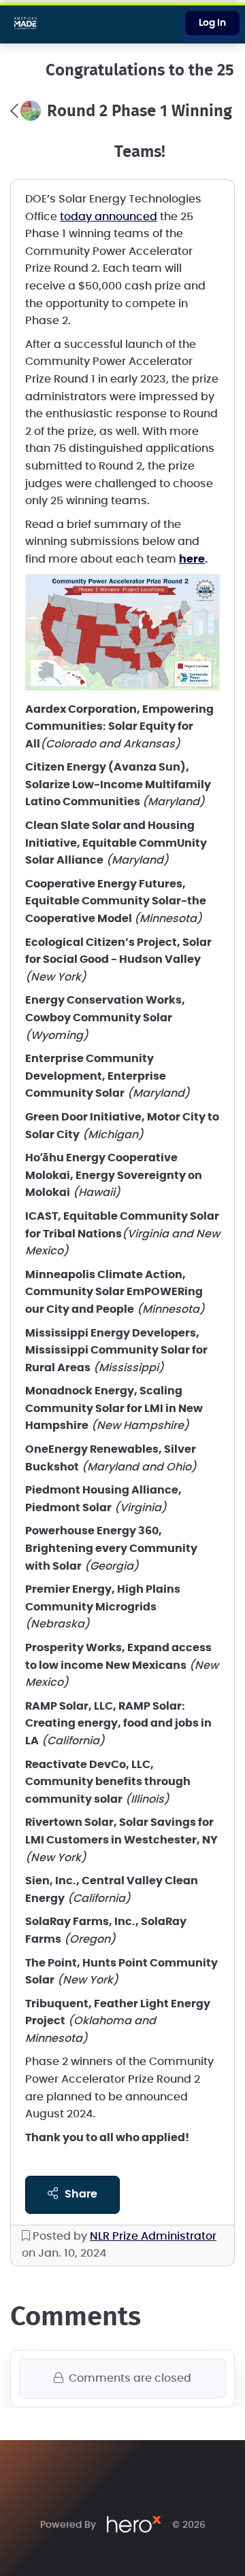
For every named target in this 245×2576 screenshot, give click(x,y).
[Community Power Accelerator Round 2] (26, 111)
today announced (109, 217)
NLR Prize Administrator (153, 2236)
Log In (212, 23)
